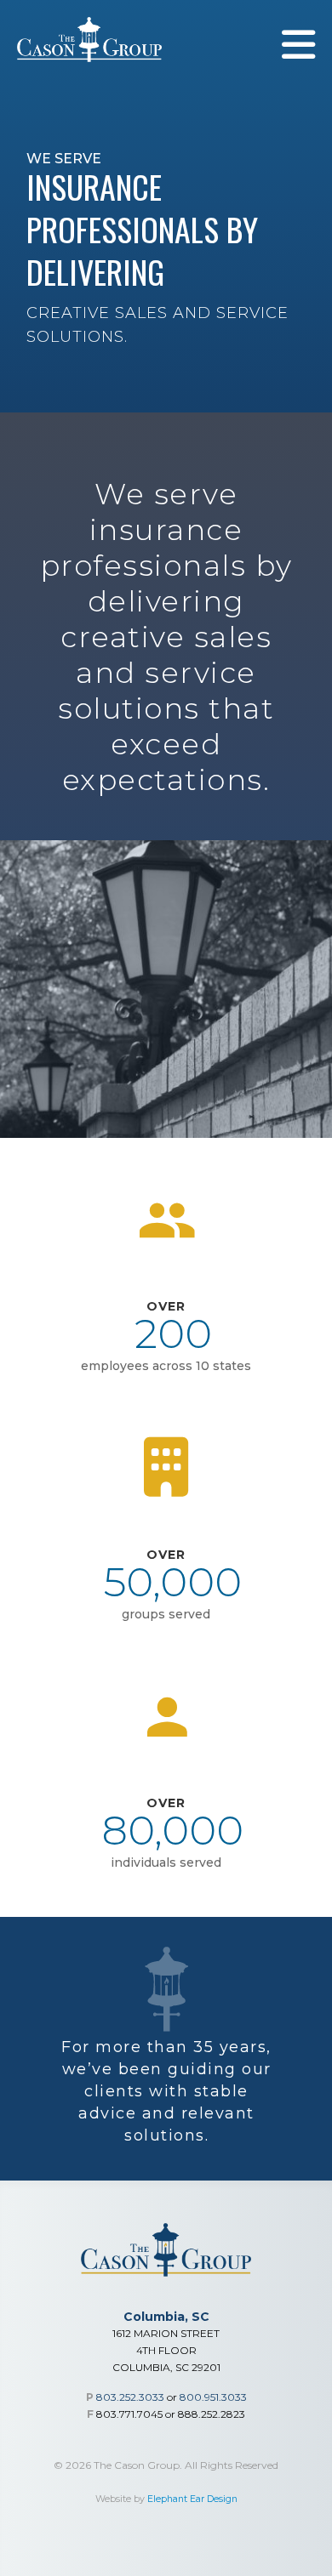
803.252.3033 (130, 2397)
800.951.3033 (213, 2397)
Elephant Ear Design (192, 2499)
